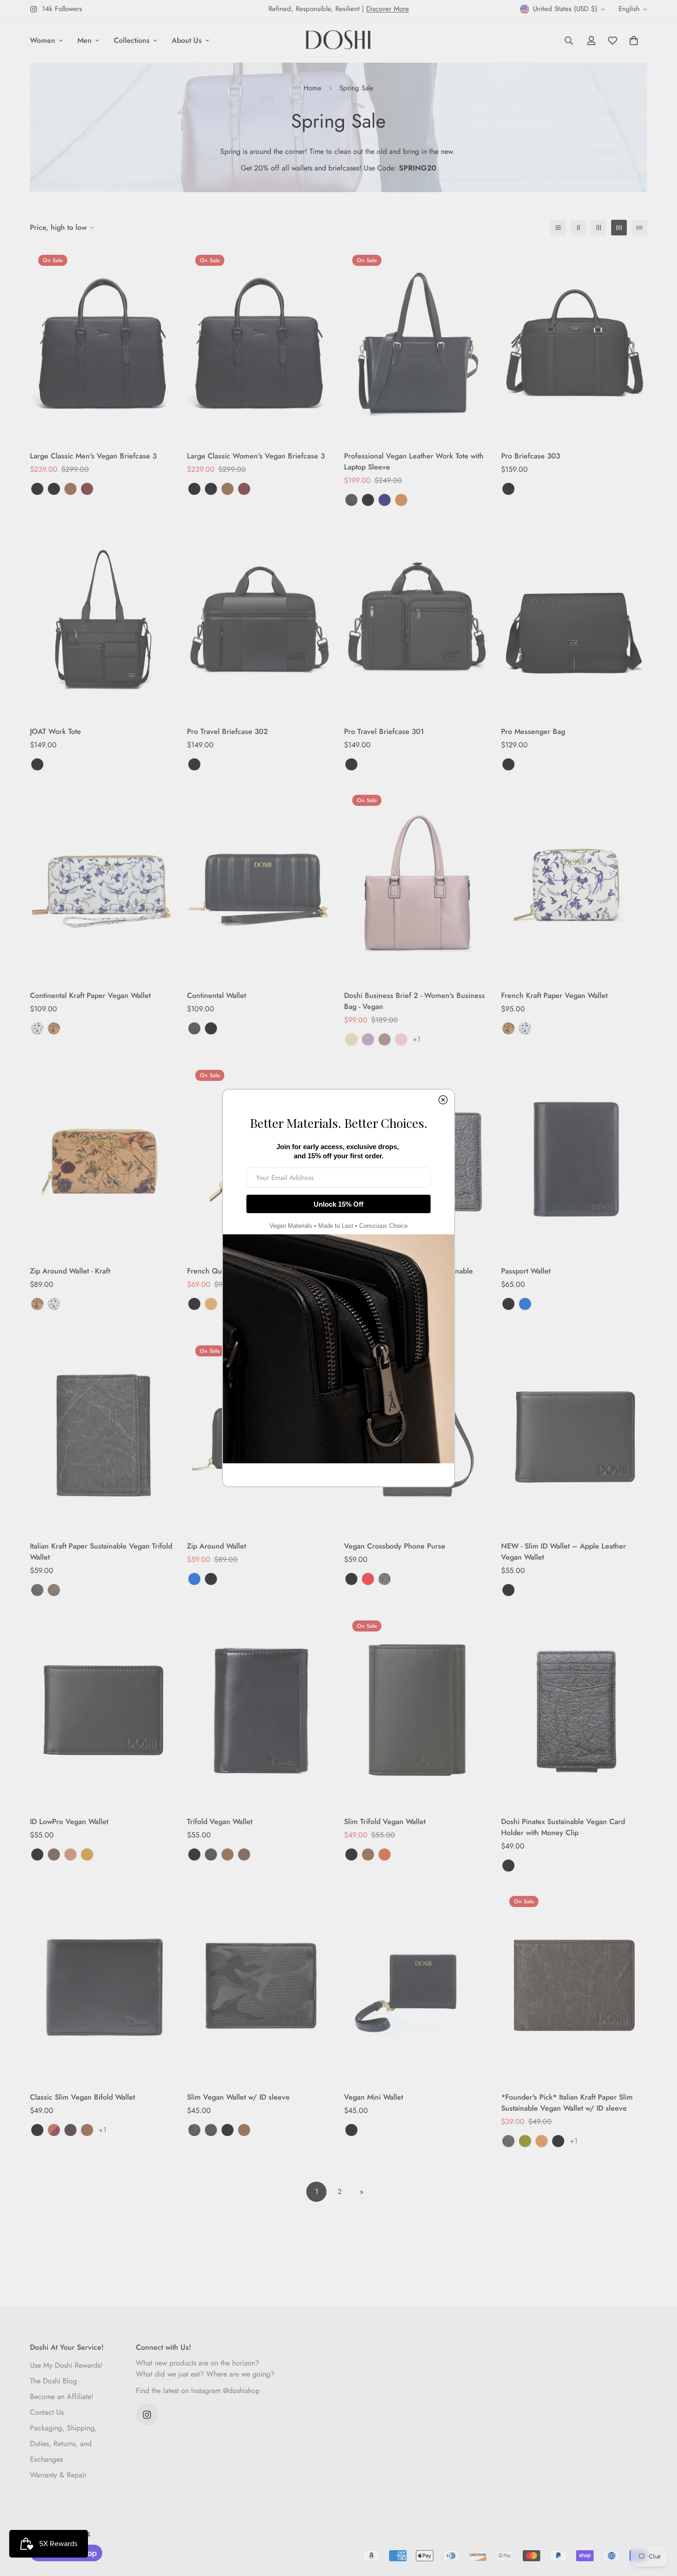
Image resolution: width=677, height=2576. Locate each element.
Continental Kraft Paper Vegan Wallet (90, 995)
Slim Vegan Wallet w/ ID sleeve (238, 2097)
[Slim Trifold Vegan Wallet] (417, 1710)
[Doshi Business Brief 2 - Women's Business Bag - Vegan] (417, 884)
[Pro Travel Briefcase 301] (417, 619)
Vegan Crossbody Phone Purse (395, 1546)
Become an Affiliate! (62, 2397)
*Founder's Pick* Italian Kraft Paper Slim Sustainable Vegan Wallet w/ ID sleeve (567, 2103)
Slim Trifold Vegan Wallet (385, 1822)
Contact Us (47, 2412)
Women (43, 40)
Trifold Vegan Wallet (220, 1822)
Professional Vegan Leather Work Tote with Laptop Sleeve (414, 461)
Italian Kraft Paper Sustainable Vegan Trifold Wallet (101, 1552)
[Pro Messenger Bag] (574, 619)
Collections (132, 40)
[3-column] (599, 228)
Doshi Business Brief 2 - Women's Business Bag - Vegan (414, 1001)
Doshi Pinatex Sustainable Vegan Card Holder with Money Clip (563, 1827)
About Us (187, 40)
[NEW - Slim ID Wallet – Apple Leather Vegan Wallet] (574, 1435)
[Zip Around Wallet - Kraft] (103, 1159)
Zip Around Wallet (216, 1546)
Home (312, 88)
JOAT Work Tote (55, 731)
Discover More (388, 9)
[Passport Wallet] (574, 1159)
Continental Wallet (216, 995)
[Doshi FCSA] (338, 41)
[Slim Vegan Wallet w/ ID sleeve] (260, 1985)
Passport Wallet (526, 1271)
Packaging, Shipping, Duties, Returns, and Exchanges (63, 2444)
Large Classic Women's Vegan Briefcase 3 (256, 456)
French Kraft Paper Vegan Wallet (554, 995)
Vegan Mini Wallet (374, 2097)
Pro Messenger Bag (533, 731)
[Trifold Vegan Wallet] (260, 1710)
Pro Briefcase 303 (531, 456)
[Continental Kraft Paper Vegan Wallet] (103, 884)
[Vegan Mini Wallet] (417, 1985)
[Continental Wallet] (260, 884)
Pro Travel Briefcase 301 (384, 731)
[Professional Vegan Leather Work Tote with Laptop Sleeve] (417, 344)
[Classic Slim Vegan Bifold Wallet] (103, 1985)
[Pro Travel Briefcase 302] (260, 619)
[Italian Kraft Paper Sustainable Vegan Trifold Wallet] (103, 1435)
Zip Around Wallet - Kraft (70, 1271)
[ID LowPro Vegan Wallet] (103, 1710)
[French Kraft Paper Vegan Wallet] (574, 884)
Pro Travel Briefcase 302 (228, 731)
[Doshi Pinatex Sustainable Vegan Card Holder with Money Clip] (574, 1710)
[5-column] (639, 228)
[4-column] (619, 228)
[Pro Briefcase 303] (574, 344)
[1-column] (558, 228)
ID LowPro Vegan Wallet (69, 1822)
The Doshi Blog (53, 2381)
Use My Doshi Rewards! (66, 2365)
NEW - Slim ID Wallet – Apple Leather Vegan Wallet (563, 1552)
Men (85, 40)
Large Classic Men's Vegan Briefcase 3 (93, 456)
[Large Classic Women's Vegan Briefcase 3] (260, 344)
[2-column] (578, 228)
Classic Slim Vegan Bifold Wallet (82, 2097)
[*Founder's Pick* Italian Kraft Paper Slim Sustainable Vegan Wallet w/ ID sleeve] (574, 1985)
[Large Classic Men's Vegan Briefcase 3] (103, 344)
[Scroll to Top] (659, 2526)
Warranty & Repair (58, 2475)
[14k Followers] (147, 2415)
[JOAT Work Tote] (103, 619)
